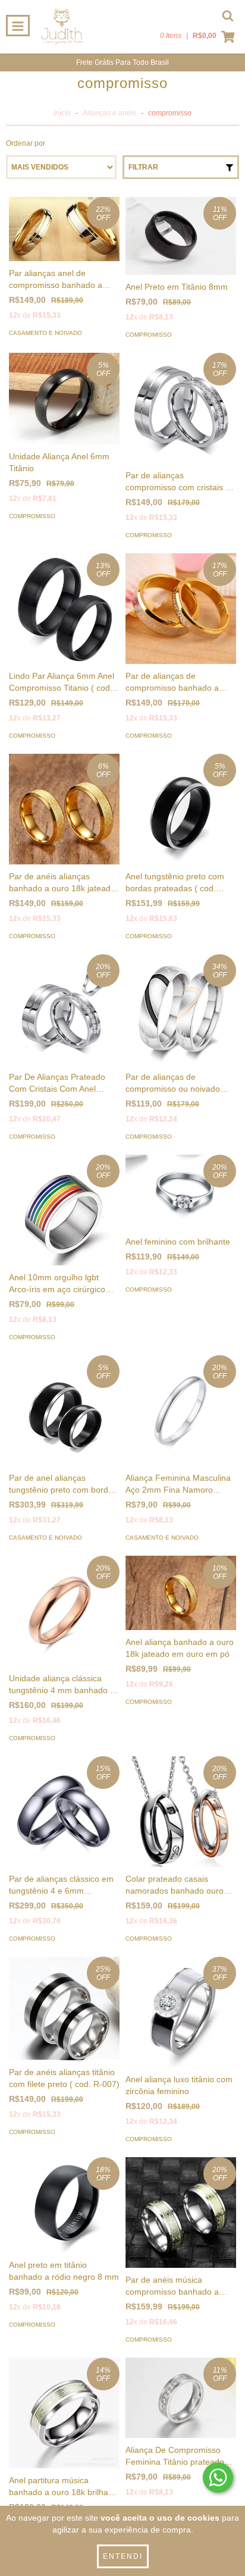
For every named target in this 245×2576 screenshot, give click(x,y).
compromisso (149, 335)
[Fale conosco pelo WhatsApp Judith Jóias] (218, 2478)
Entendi (123, 2556)
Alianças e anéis (109, 113)
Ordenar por (26, 143)
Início (62, 113)
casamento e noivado (45, 333)
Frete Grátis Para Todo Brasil (122, 62)
